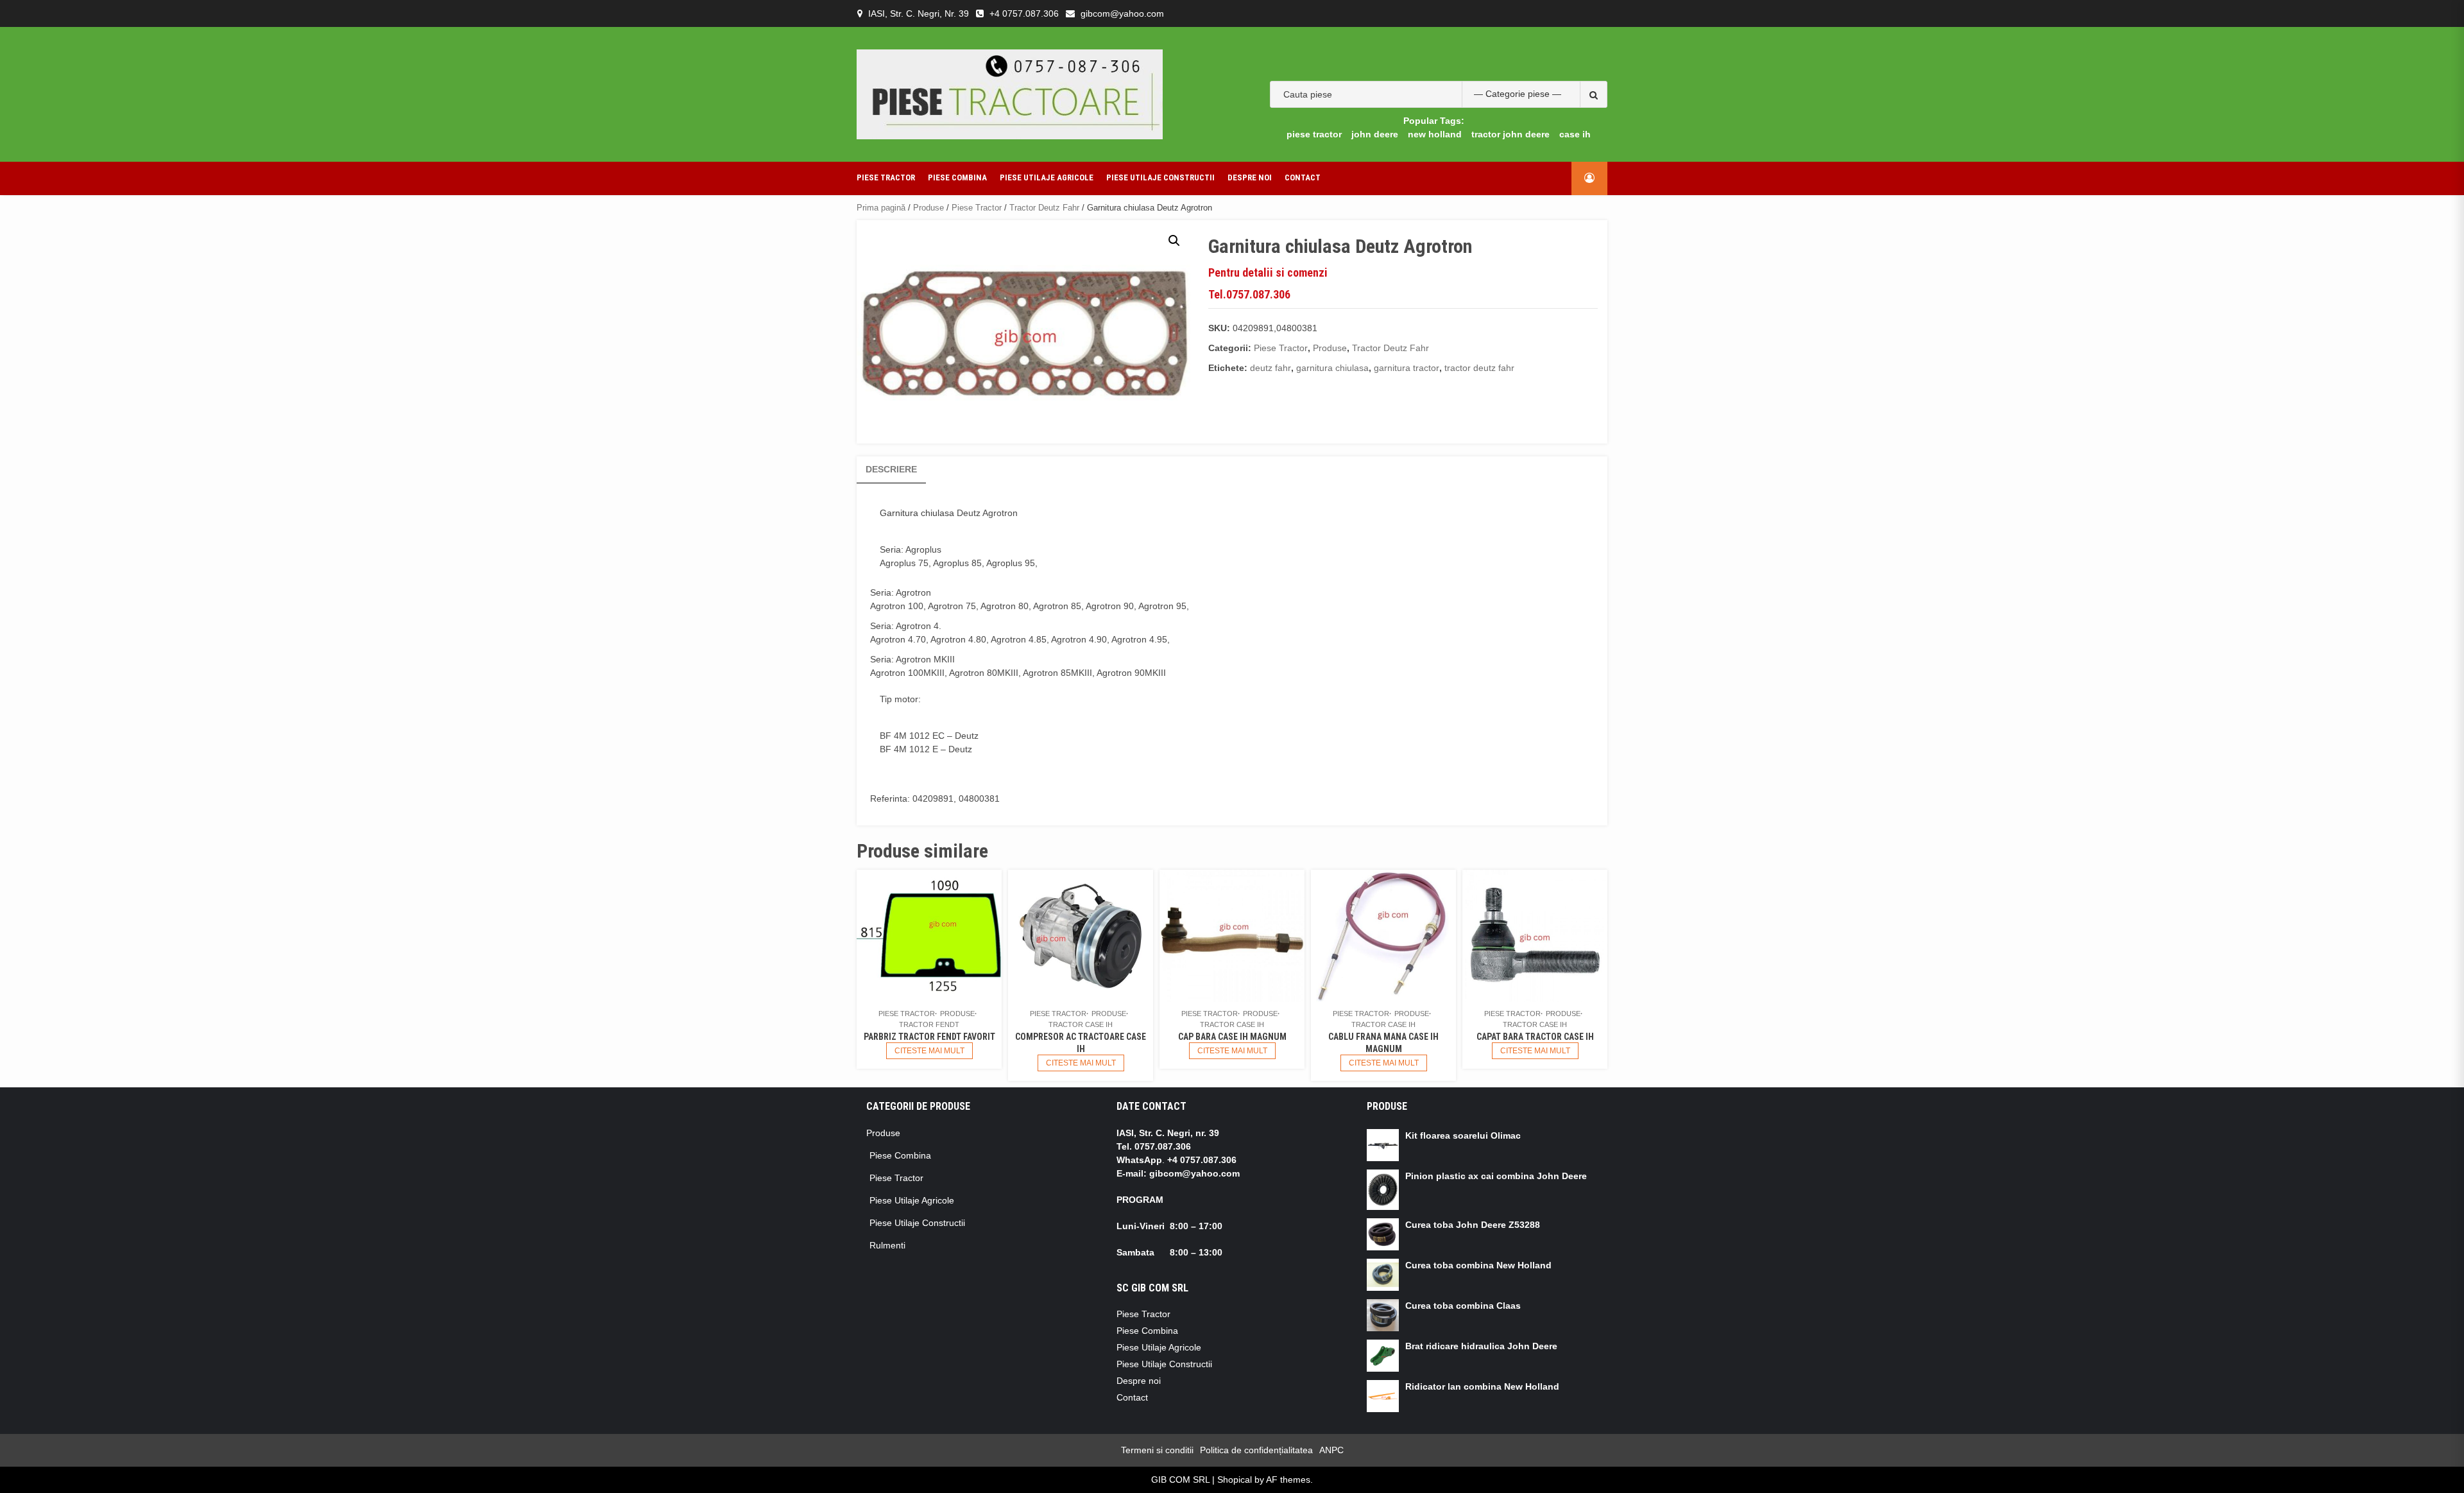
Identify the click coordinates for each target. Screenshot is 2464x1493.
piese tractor (1314, 134)
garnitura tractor (1407, 368)
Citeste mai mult (929, 1051)
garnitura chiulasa (1332, 368)
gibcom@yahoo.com (1122, 13)
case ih (1575, 134)
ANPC (1331, 1450)
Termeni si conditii (1157, 1450)
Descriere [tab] (891, 469)
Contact (1303, 177)
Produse (928, 208)
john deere (1375, 134)
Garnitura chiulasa (917, 513)
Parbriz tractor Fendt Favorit (929, 1037)
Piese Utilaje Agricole (1047, 177)
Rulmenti (887, 1245)
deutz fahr (1270, 368)
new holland (1435, 134)
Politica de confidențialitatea (1256, 1450)
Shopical (1235, 1480)
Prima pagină (881, 208)
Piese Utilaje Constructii (1160, 177)
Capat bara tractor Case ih (1535, 1037)
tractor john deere (1510, 134)
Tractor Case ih (1081, 1024)
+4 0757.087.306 (1024, 13)
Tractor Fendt (929, 1024)
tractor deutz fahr (1479, 368)
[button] (1174, 241)
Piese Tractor (886, 177)
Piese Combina (957, 177)
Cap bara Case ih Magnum (1232, 1037)
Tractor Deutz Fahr (1044, 208)
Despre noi (1250, 177)
